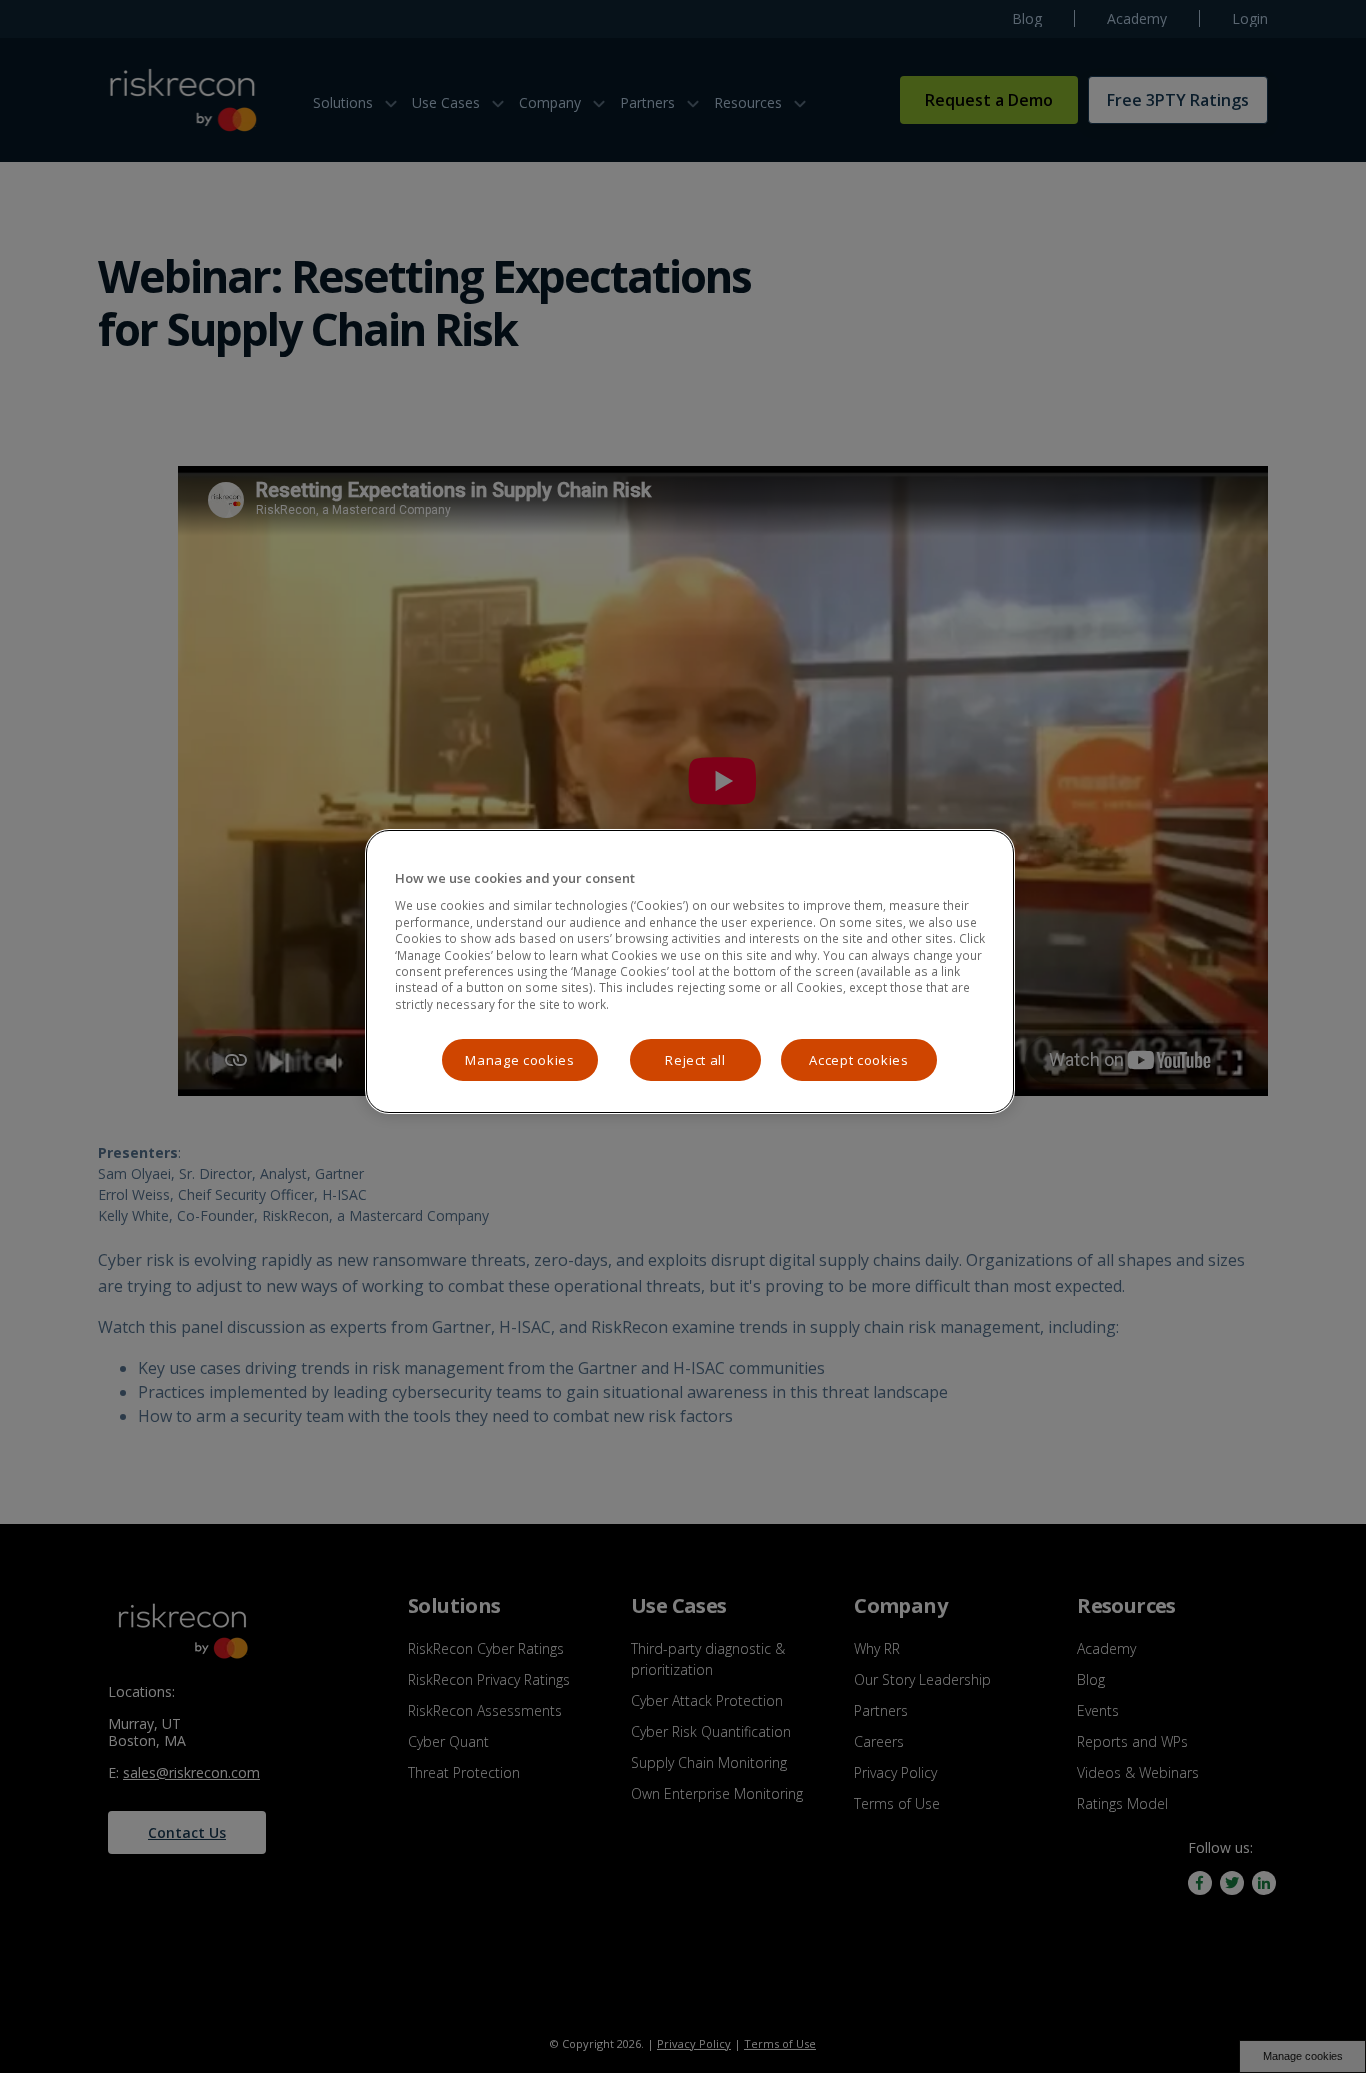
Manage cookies (519, 1060)
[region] (690, 971)
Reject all (695, 1060)
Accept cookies (858, 1060)
